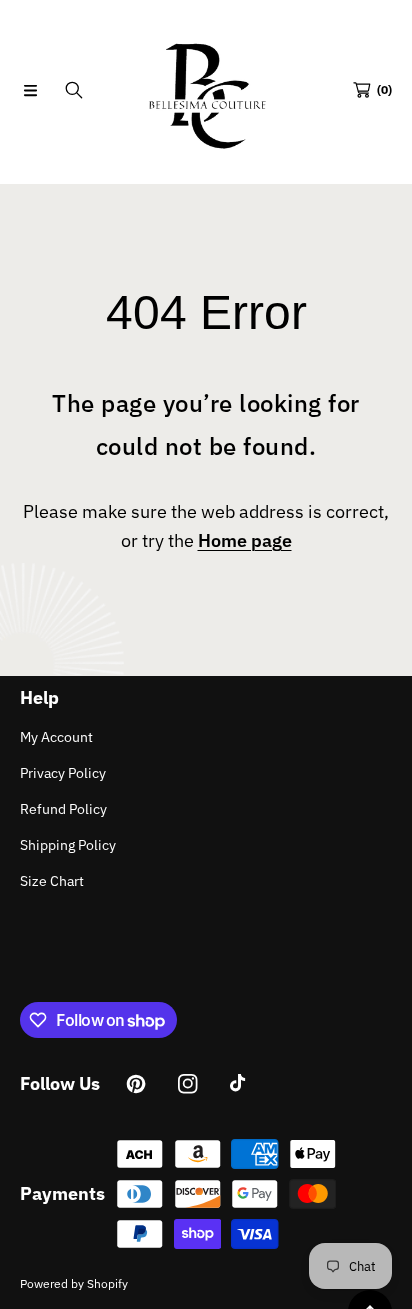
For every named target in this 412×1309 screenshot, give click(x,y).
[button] (30, 90)
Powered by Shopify (74, 1283)
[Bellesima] (206, 90)
